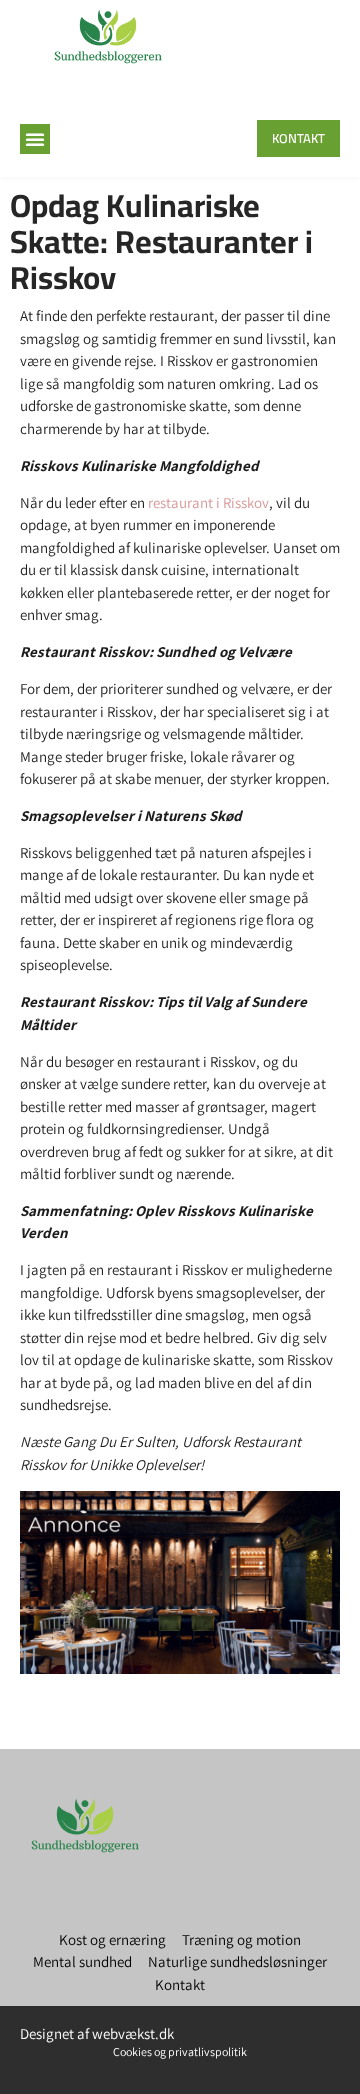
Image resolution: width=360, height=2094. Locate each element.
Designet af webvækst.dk (97, 2033)
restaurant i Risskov (208, 502)
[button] (35, 139)
